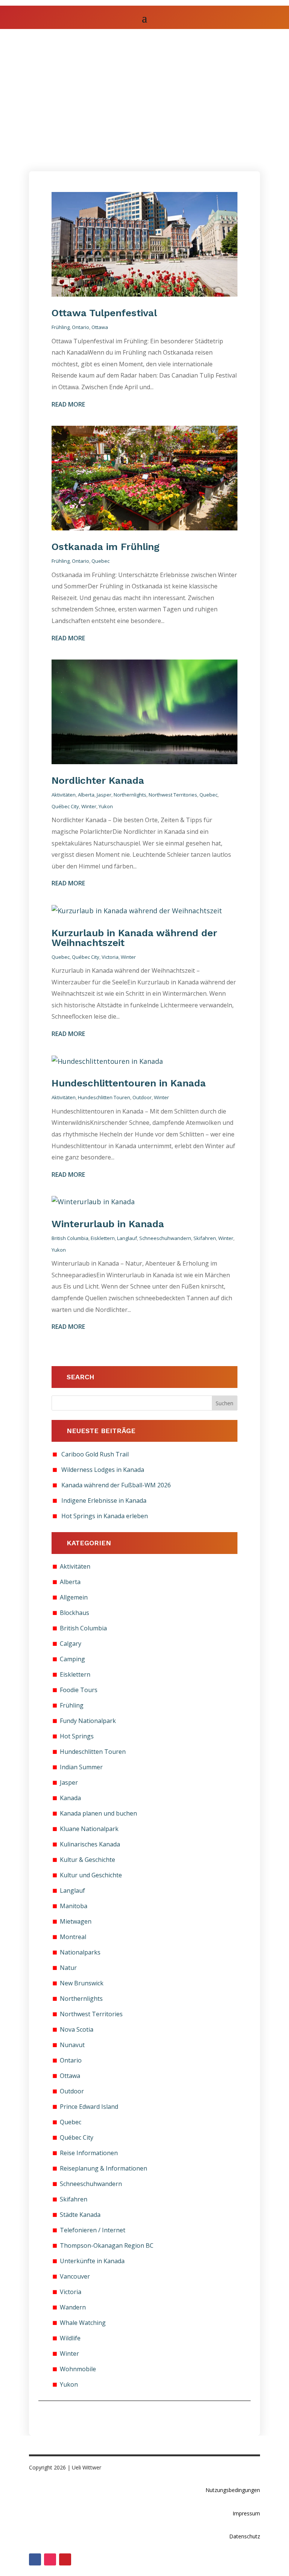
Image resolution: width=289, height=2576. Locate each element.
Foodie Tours (79, 1690)
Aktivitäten (64, 795)
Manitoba (74, 1906)
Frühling (61, 327)
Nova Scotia (77, 2029)
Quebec (100, 561)
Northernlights (130, 795)
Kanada (70, 1798)
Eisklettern (103, 1238)
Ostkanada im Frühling (106, 547)
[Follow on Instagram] (50, 2559)
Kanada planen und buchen (98, 1813)
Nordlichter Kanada (98, 780)
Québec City (65, 806)
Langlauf (127, 1238)
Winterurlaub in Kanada (108, 1224)
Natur (68, 1968)
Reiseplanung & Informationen (103, 2168)
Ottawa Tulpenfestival (106, 313)
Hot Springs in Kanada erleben (105, 1516)
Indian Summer (81, 1767)
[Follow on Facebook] (35, 2559)
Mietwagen (76, 1921)
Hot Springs (77, 1736)
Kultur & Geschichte (87, 1860)
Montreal (73, 1937)
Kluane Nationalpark (89, 1829)
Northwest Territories (173, 795)
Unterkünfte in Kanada (92, 2261)
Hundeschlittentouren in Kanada (129, 1083)
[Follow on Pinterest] (65, 2559)
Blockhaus (75, 1613)
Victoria (110, 957)
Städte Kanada (80, 2215)
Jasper (104, 795)
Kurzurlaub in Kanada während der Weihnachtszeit (134, 938)
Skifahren (205, 1238)
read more (68, 404)
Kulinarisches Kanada (90, 1844)
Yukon (106, 806)
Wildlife (70, 2338)
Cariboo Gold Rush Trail (95, 1454)
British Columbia (70, 1238)
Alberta (86, 795)
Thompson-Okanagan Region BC (107, 2245)
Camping (72, 1659)
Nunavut (72, 2045)
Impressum (246, 2513)
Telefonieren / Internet (93, 2230)
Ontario (81, 327)
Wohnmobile (78, 2369)
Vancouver (75, 2276)
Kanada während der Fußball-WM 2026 (116, 1485)
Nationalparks (80, 1952)
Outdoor (142, 1097)
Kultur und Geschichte (91, 1875)
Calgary (71, 1644)
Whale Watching (83, 2323)
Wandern (73, 2307)
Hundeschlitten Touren (104, 1097)
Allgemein (74, 1597)
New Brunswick (82, 1983)
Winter (89, 806)
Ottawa (100, 327)
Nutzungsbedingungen (233, 2490)
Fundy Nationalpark (88, 1721)
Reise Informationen (89, 2153)
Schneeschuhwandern (165, 1238)
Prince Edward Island (89, 2107)
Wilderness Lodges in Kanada (103, 1470)
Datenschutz (245, 2536)
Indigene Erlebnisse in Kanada (104, 1501)
